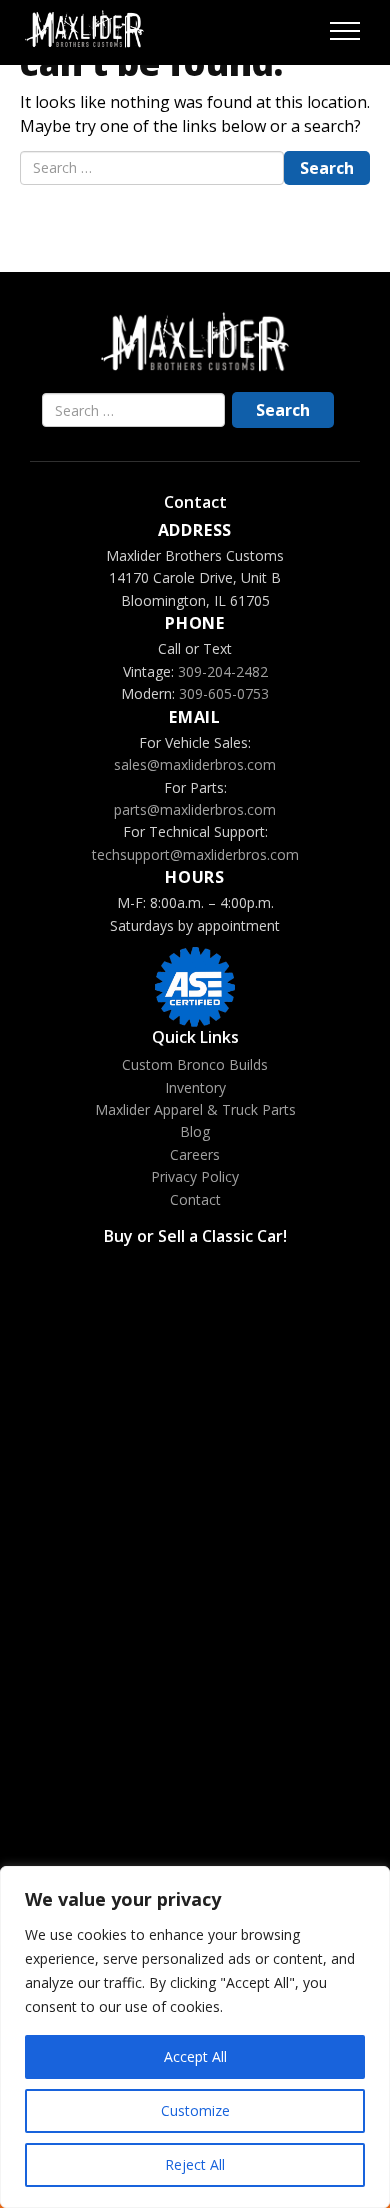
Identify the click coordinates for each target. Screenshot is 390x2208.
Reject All (195, 2164)
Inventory (195, 1087)
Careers (195, 1154)
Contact (195, 1199)
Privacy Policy (195, 1176)
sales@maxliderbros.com (195, 764)
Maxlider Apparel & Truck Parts (195, 1109)
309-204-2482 (223, 671)
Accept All (195, 2056)
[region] (195, 2037)
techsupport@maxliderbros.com (195, 854)
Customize (195, 2110)
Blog (195, 1131)
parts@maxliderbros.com (195, 809)
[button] (345, 29)
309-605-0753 (224, 693)
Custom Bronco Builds (195, 1064)
